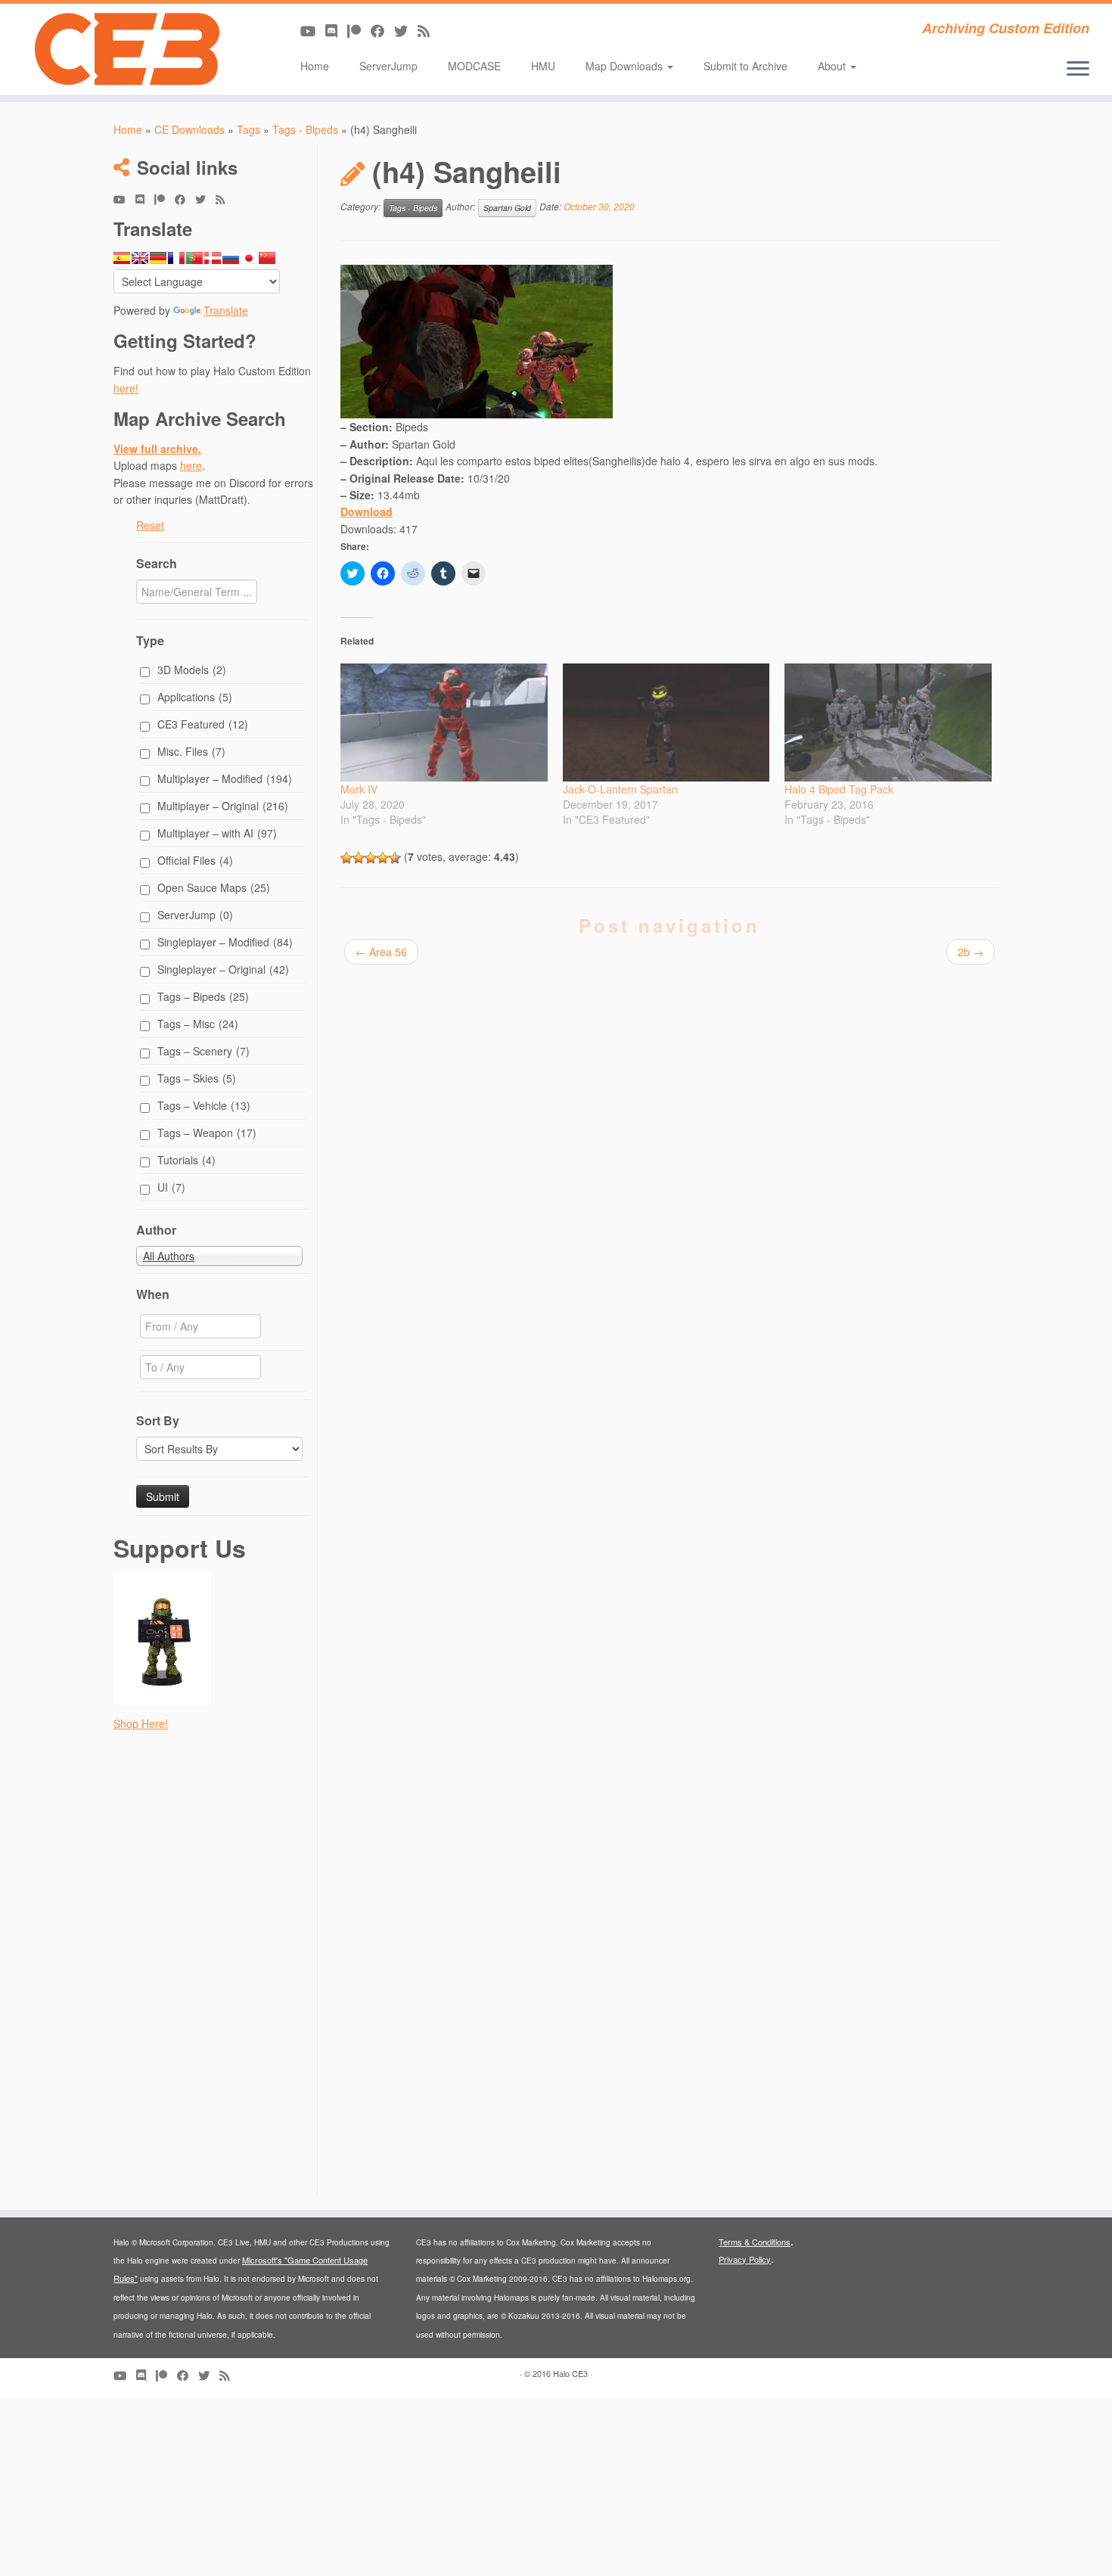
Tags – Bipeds (203, 996)
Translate (226, 310)
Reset (150, 525)
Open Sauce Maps (214, 887)
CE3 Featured (203, 724)
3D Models (192, 670)
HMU (543, 66)
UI (171, 1187)
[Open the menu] (1078, 70)
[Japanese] (249, 258)
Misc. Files (191, 751)
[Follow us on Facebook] (382, 30)
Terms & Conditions (755, 2242)
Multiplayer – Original (223, 806)
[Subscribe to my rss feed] (429, 30)
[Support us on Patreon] (359, 30)
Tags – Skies (197, 1078)
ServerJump (388, 66)
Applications (195, 697)
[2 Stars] (359, 858)
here (191, 465)
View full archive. (157, 449)
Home (315, 66)
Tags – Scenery (203, 1051)
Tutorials (186, 1160)
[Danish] (213, 258)
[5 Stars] (395, 858)
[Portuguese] (194, 258)
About (833, 66)
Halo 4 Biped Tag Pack (839, 789)
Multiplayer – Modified (225, 778)
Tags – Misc (198, 1024)
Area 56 (381, 952)
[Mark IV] (444, 722)
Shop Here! (141, 1723)
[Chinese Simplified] (267, 258)
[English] (140, 258)
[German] (158, 258)
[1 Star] (346, 858)
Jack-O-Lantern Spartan (620, 789)
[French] (176, 258)
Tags (248, 129)
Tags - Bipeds (305, 129)
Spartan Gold (507, 208)
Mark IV (359, 789)
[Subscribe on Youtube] (313, 30)
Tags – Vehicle (204, 1105)
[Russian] (231, 258)
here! (126, 388)
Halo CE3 (570, 2373)
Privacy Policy (745, 2259)
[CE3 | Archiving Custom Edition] (128, 49)
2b (971, 952)
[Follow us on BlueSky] (406, 30)
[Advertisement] (213, 1968)
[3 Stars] (371, 858)
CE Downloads (189, 129)
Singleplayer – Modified (225, 942)
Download (367, 511)
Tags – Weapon (207, 1133)
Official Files (195, 860)
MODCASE (474, 66)
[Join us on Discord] (336, 30)
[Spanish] (122, 258)
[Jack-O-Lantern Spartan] (666, 722)
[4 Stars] (383, 858)
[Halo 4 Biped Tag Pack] (888, 722)
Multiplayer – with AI (217, 833)
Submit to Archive (745, 66)
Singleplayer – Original (223, 969)
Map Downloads (626, 66)
